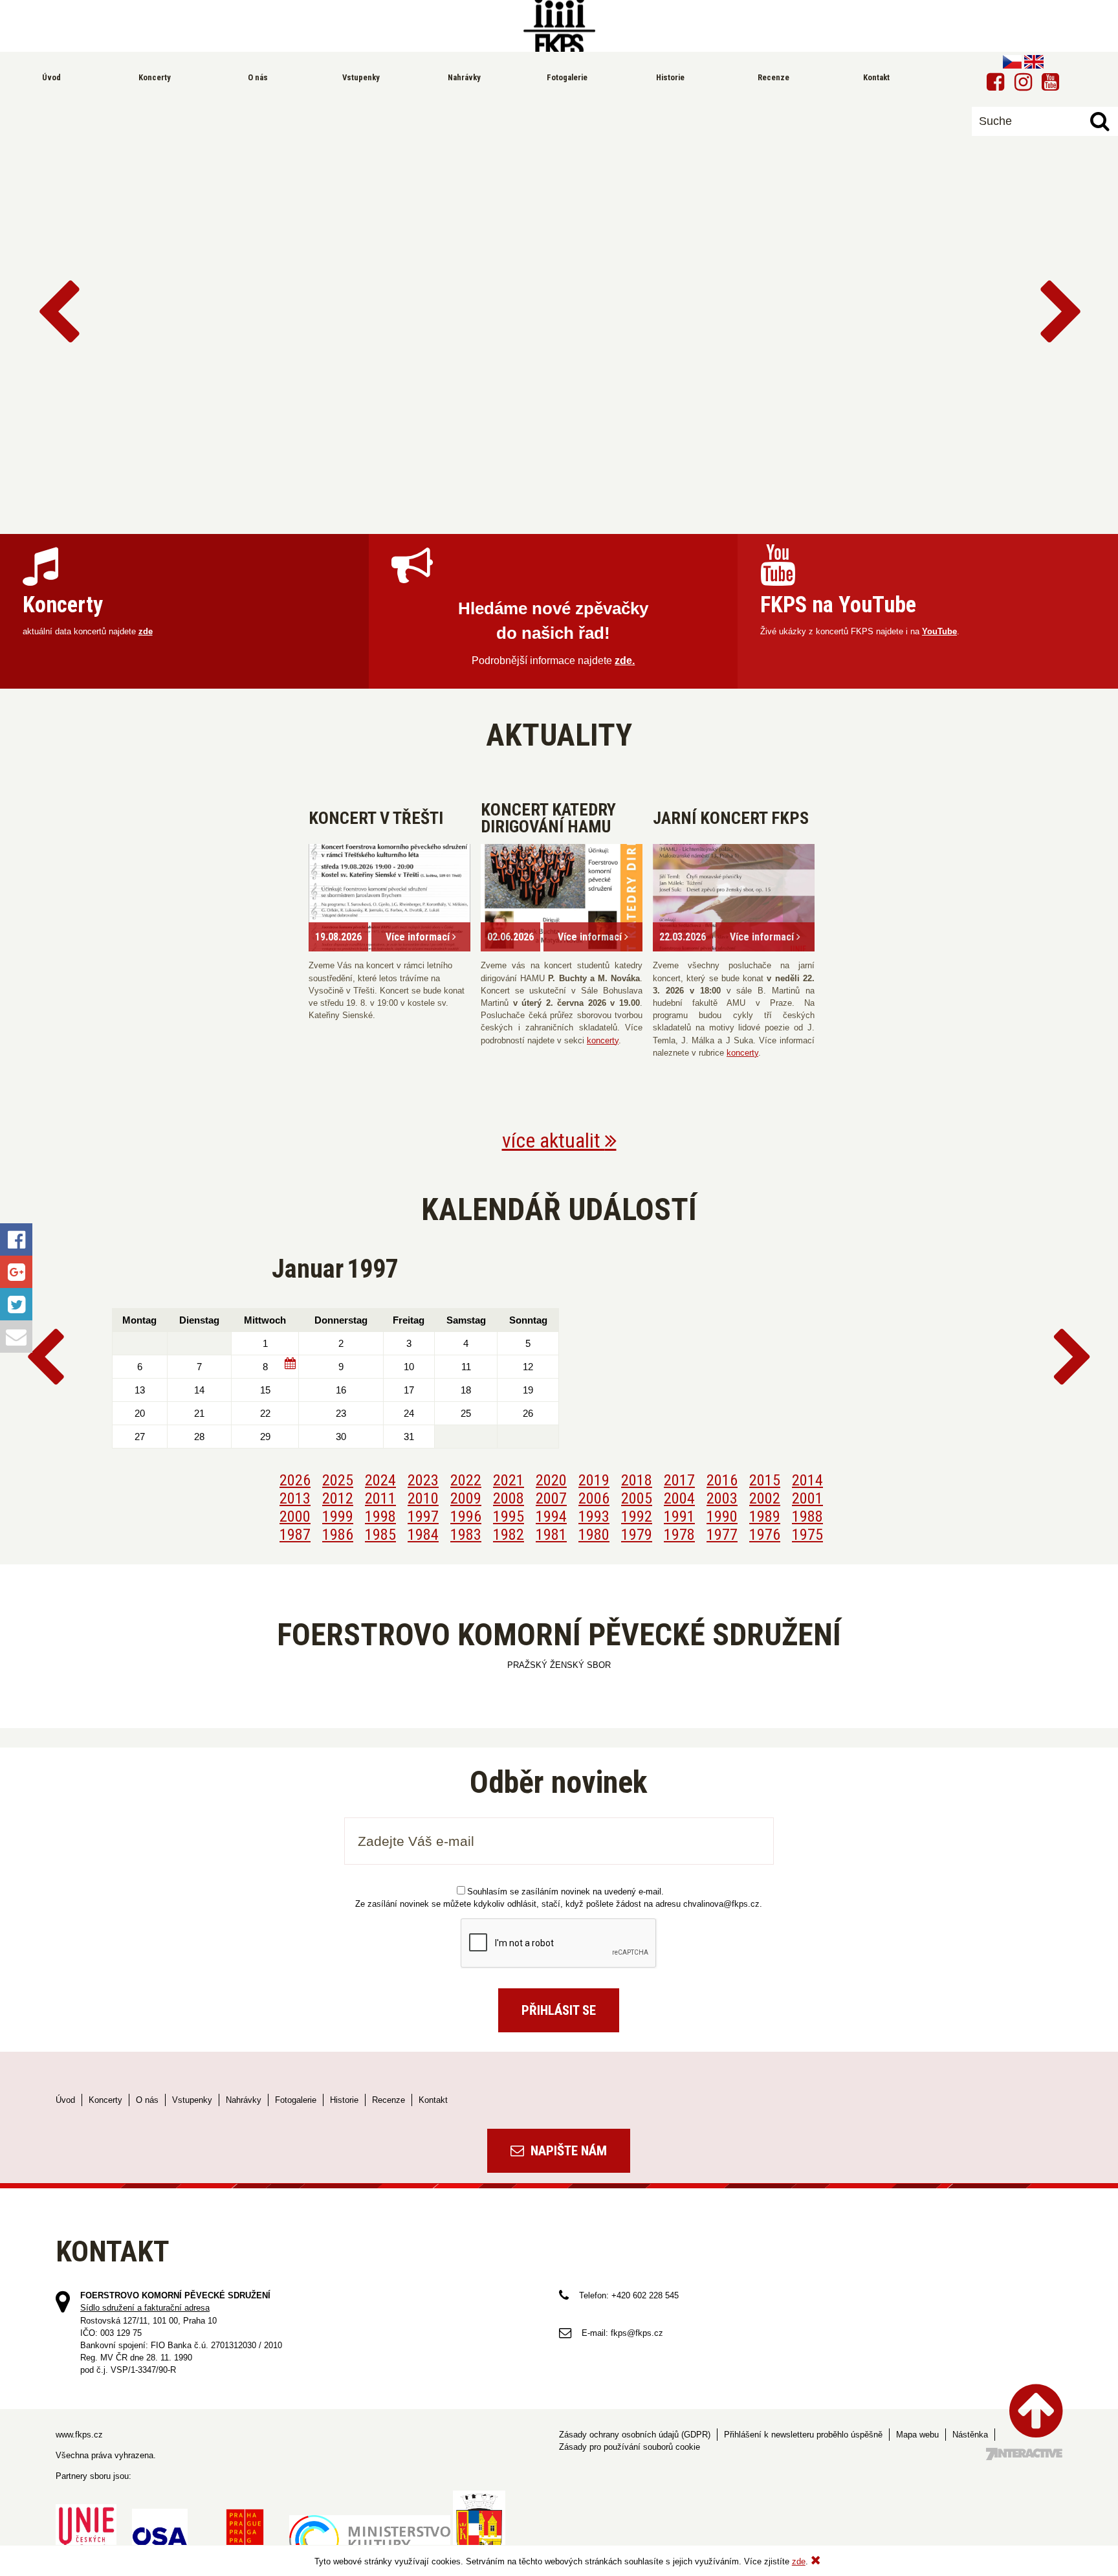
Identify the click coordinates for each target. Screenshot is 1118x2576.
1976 (765, 1535)
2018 (637, 1480)
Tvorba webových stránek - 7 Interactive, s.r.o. (1024, 2454)
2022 (466, 1480)
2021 (509, 1480)
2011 (380, 1498)
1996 (466, 1516)
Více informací (419, 937)
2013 (295, 1498)
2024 (380, 1480)
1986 (338, 1535)
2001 (807, 1498)
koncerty (603, 1040)
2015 (765, 1480)
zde (146, 631)
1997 (423, 1516)
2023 (423, 1480)
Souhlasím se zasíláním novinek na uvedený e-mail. (565, 1892)
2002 (765, 1498)
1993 (594, 1516)
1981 (551, 1535)
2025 (338, 1480)
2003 (722, 1498)
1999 (338, 1516)
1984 (423, 1535)
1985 (380, 1535)
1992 (637, 1516)
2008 (509, 1498)
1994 (551, 1516)
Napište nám (567, 2151)
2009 (466, 1498)
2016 (722, 1480)
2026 (295, 1480)
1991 (679, 1516)
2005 (637, 1498)
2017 (679, 1480)
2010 (423, 1498)
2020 (551, 1480)
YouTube (939, 631)
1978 (679, 1535)
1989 (765, 1516)
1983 (466, 1535)
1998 (380, 1516)
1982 (509, 1535)
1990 (722, 1516)
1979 (637, 1535)
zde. (625, 661)
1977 (722, 1535)
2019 (594, 1480)
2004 (679, 1498)
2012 (338, 1498)
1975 (807, 1535)
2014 (807, 1480)
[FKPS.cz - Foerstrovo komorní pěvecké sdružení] (559, 26)
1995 (509, 1516)
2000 (295, 1516)
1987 (295, 1535)
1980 (594, 1535)
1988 (807, 1516)
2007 (551, 1498)
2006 (594, 1498)
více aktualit (554, 1140)
